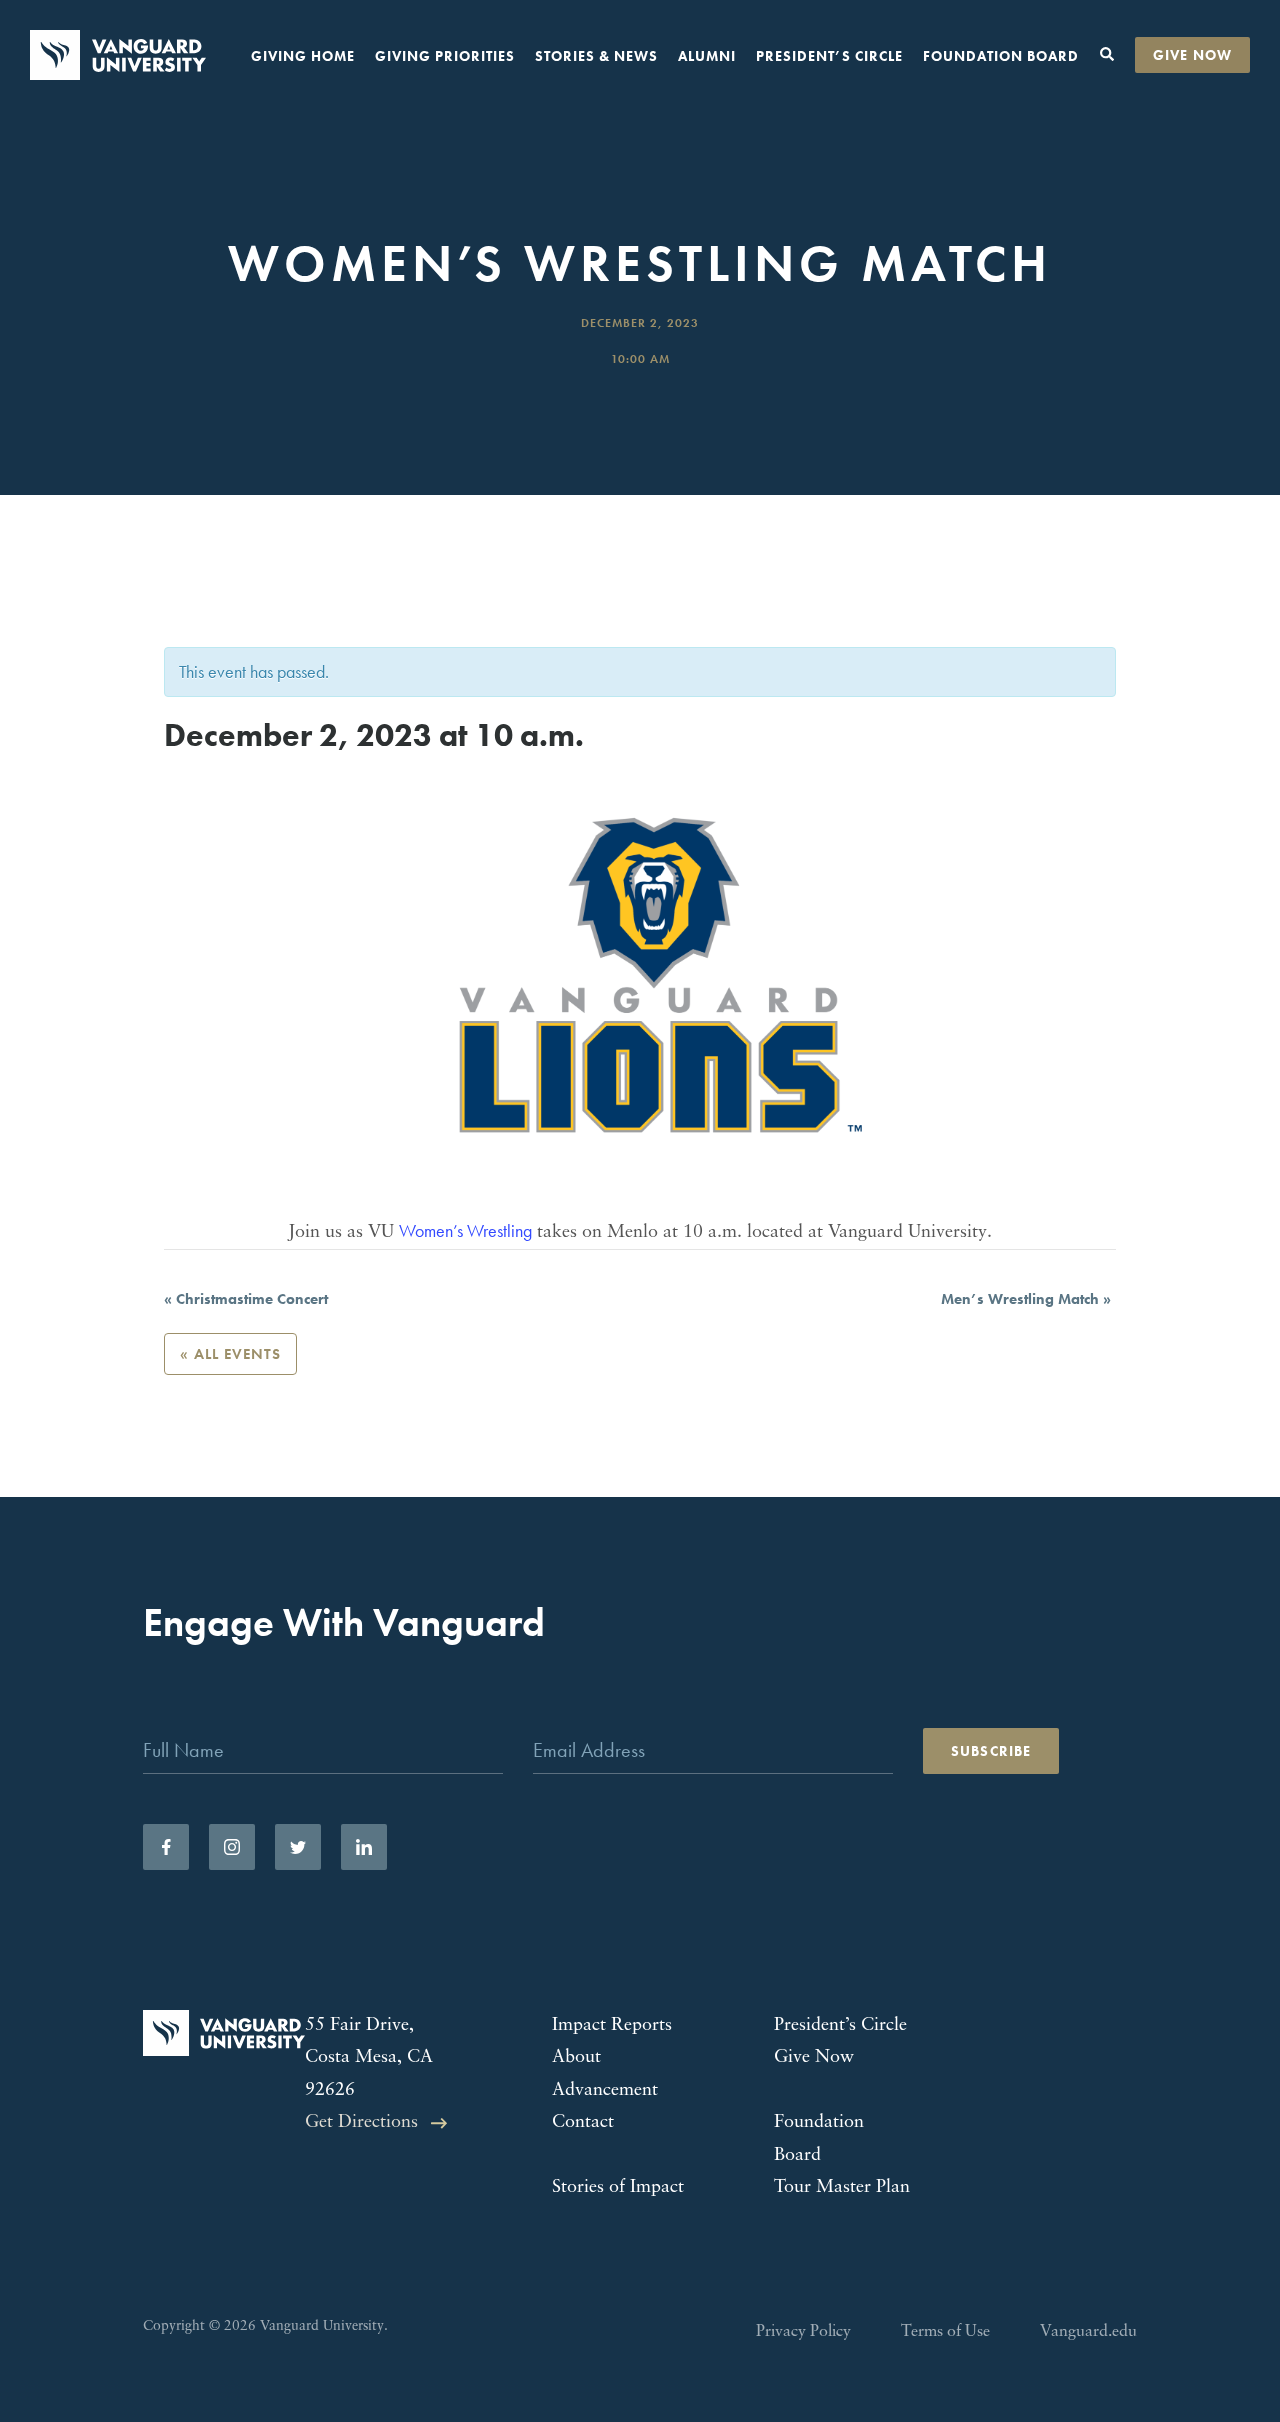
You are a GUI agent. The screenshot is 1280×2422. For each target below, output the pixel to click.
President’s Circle (829, 56)
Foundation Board (1001, 56)
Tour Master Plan (842, 2188)
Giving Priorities (445, 56)
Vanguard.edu (1088, 2332)
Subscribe (991, 1751)
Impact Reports (612, 2026)
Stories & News (596, 56)
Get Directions (361, 2123)
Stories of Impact (618, 2188)
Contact (583, 2123)
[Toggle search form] (1107, 55)
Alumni (707, 56)
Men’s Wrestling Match (1026, 1299)
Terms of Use (945, 2332)
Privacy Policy (803, 2332)
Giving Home (303, 56)
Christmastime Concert (246, 1299)
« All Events (230, 1354)
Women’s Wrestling (465, 1230)
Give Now (1192, 55)
